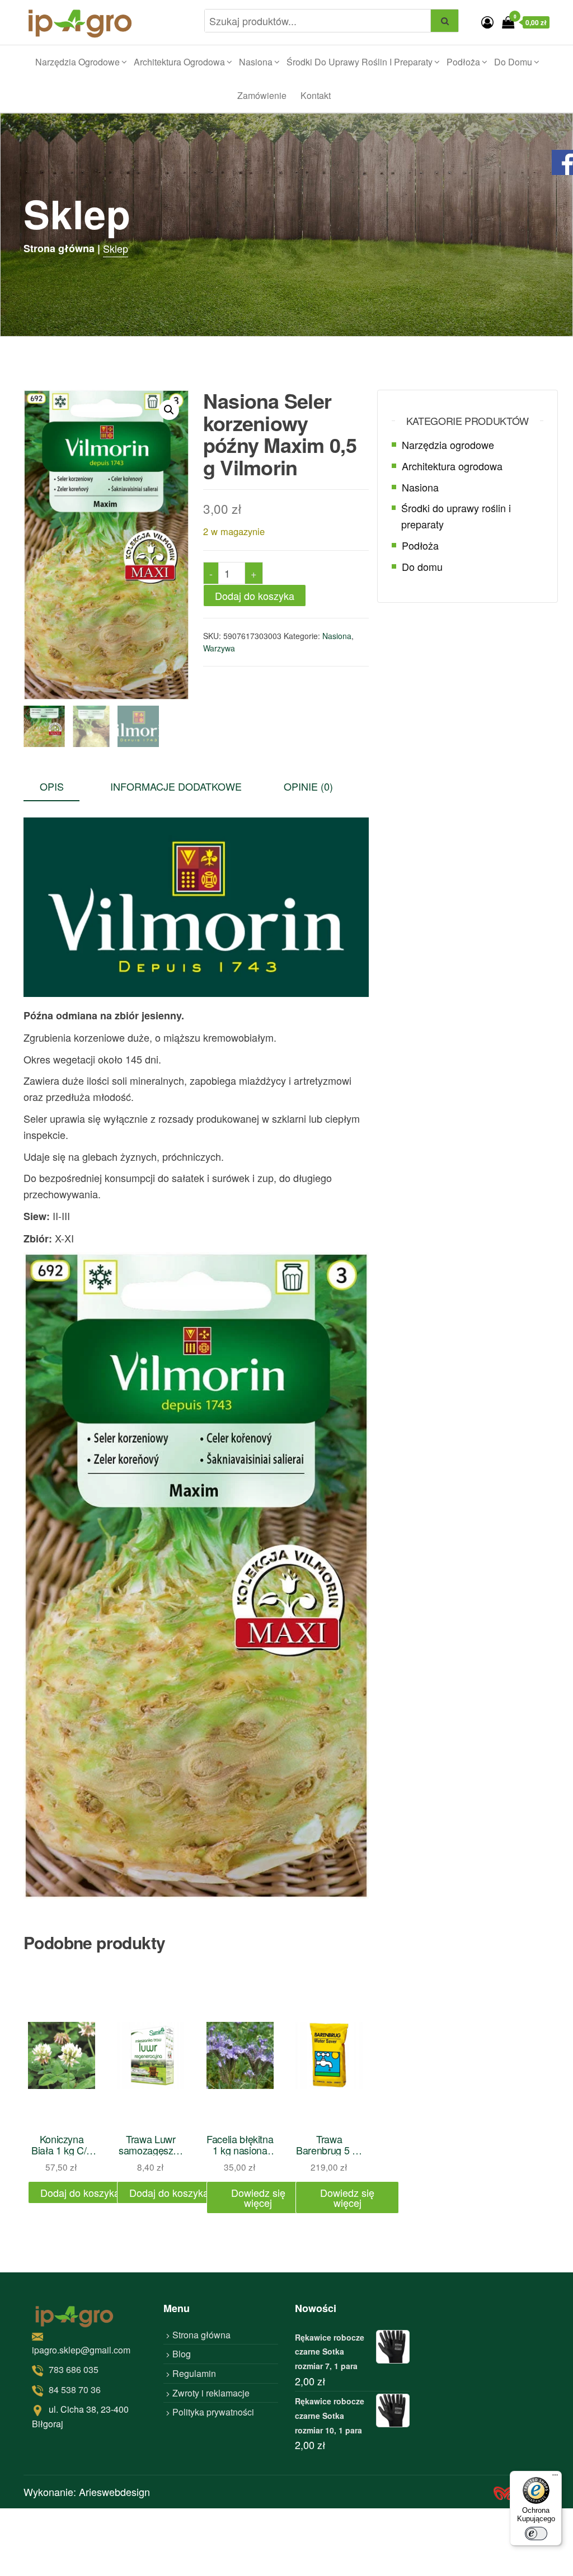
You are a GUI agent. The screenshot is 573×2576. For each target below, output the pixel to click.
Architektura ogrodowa (179, 62)
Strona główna (201, 2334)
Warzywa (219, 648)
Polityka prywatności (213, 2412)
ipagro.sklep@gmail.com (81, 2349)
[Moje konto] (487, 22)
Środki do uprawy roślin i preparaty (360, 62)
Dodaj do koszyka (255, 595)
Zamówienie (262, 95)
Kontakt (316, 95)
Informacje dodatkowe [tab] (176, 786)
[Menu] (555, 2478)
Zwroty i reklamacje (211, 2392)
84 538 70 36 (75, 2389)
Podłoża (463, 62)
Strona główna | (62, 248)
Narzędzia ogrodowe (78, 62)
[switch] (536, 2534)
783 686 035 (74, 2369)
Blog (182, 2354)
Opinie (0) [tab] (308, 786)
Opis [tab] (52, 786)
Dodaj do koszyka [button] (80, 2192)
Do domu (513, 62)
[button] (169, 410)
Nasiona (256, 62)
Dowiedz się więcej (258, 2197)
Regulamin (194, 2373)
